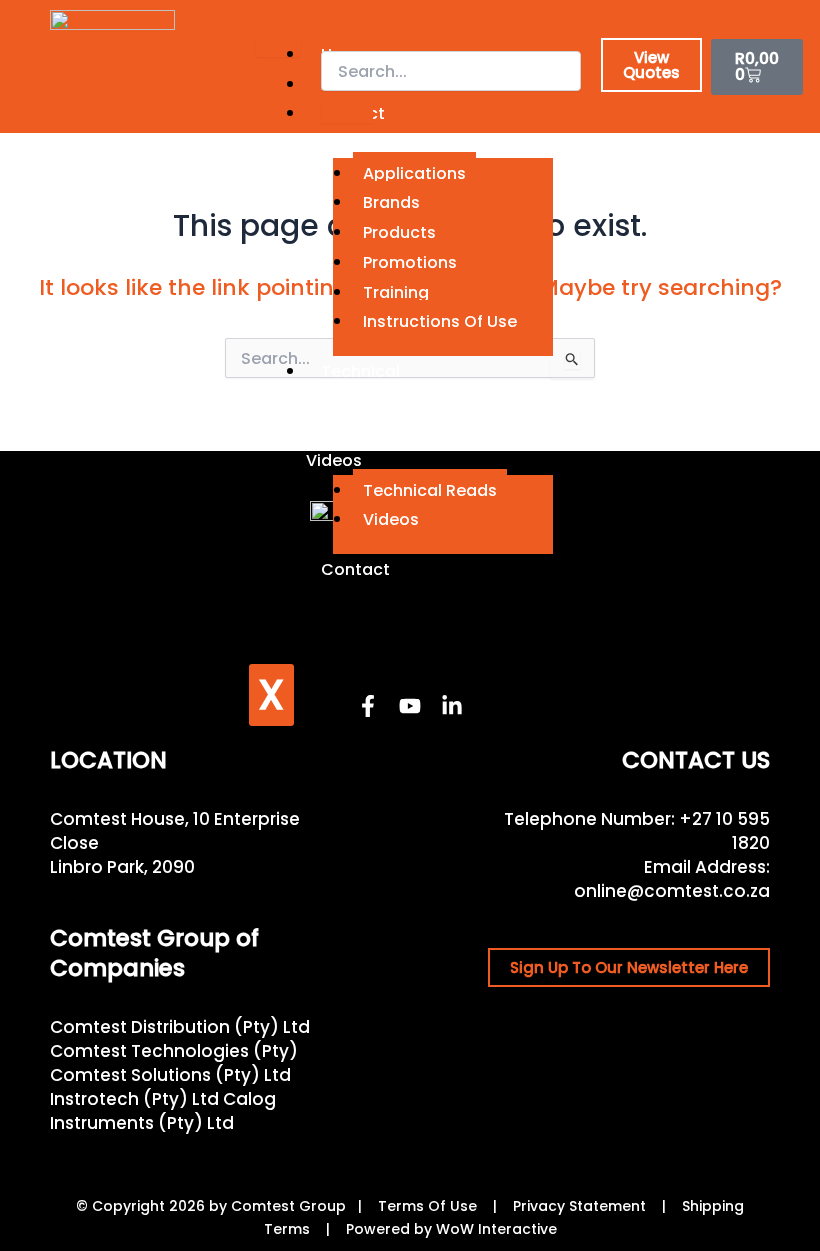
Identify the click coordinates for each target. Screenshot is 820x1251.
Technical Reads (430, 490)
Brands (391, 202)
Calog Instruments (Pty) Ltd (163, 1111)
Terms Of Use (427, 1206)
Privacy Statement (579, 1206)
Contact (355, 569)
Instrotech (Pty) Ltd (134, 1099)
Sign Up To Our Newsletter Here (629, 967)
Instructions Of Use (440, 321)
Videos (391, 519)
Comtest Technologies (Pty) (174, 1051)
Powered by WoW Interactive (451, 1229)
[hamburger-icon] (278, 48)
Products (399, 232)
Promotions (410, 262)
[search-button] (347, 112)
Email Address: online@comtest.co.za (672, 879)
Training (396, 292)
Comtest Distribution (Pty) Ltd (180, 1027)
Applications (414, 173)
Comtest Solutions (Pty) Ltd (170, 1075)
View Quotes (651, 65)
